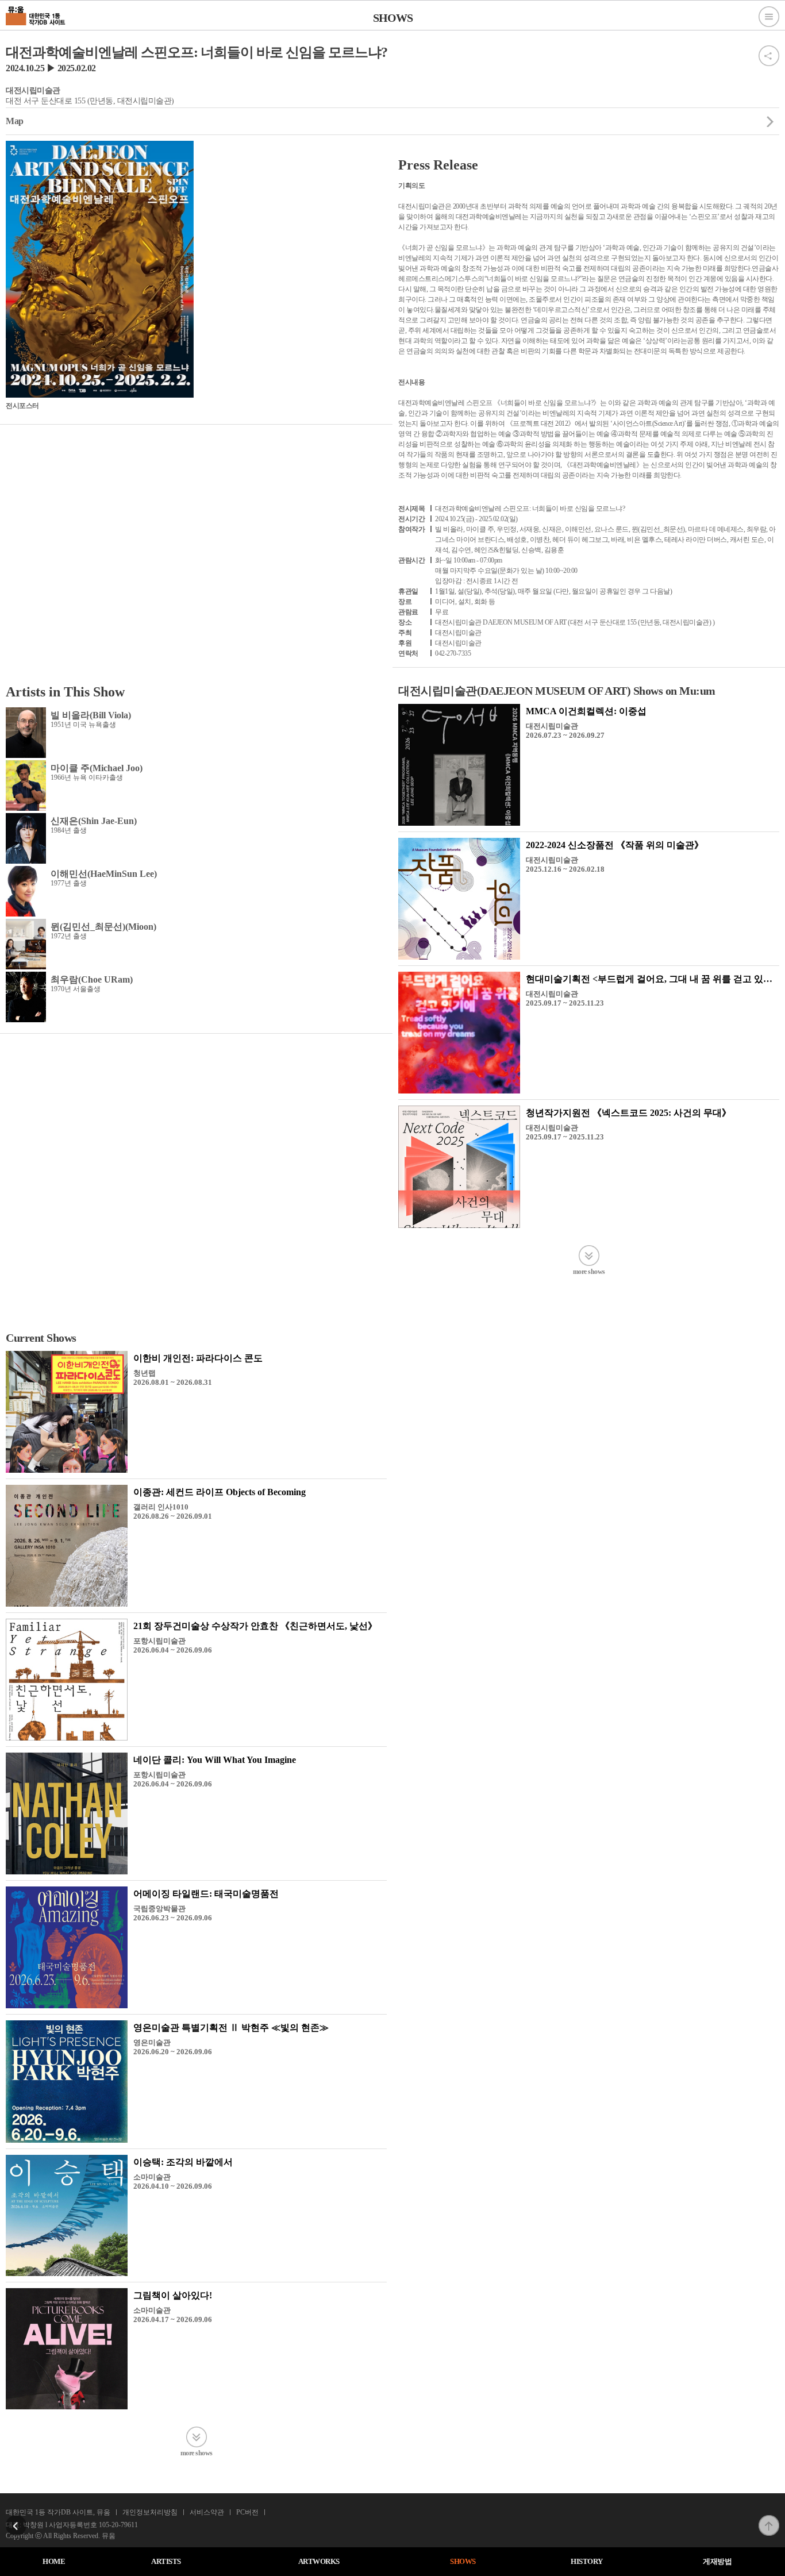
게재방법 (717, 2561)
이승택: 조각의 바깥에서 (183, 2162)
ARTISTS (166, 2561)
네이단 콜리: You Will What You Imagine (215, 1760)
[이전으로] (16, 2519)
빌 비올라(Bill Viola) (91, 715)
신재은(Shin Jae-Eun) (94, 821)
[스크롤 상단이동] (769, 2519)
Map (15, 121)
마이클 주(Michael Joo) (97, 768)
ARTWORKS (319, 2561)
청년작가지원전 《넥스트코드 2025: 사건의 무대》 (628, 1113)
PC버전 (247, 2512)
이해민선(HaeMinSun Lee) (104, 874)
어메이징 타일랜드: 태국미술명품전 (206, 1894)
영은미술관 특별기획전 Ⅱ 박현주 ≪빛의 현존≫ (231, 2028)
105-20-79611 (118, 2525)
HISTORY (587, 2561)
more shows (589, 1271)
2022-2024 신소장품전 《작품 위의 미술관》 (615, 845)
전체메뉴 (769, 17)
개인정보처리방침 (150, 2512)
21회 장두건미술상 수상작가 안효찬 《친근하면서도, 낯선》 (255, 1626)
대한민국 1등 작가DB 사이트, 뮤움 (58, 2512)
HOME (54, 2561)
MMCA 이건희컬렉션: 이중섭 (586, 711)
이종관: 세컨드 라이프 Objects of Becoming (220, 1492)
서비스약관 (207, 2512)
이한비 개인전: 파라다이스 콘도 (198, 1358)
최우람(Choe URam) (92, 979)
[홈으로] (36, 14)
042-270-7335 (453, 653)
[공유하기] (769, 49)
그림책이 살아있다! (173, 2295)
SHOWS (463, 2561)
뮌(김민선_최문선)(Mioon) (103, 927)
